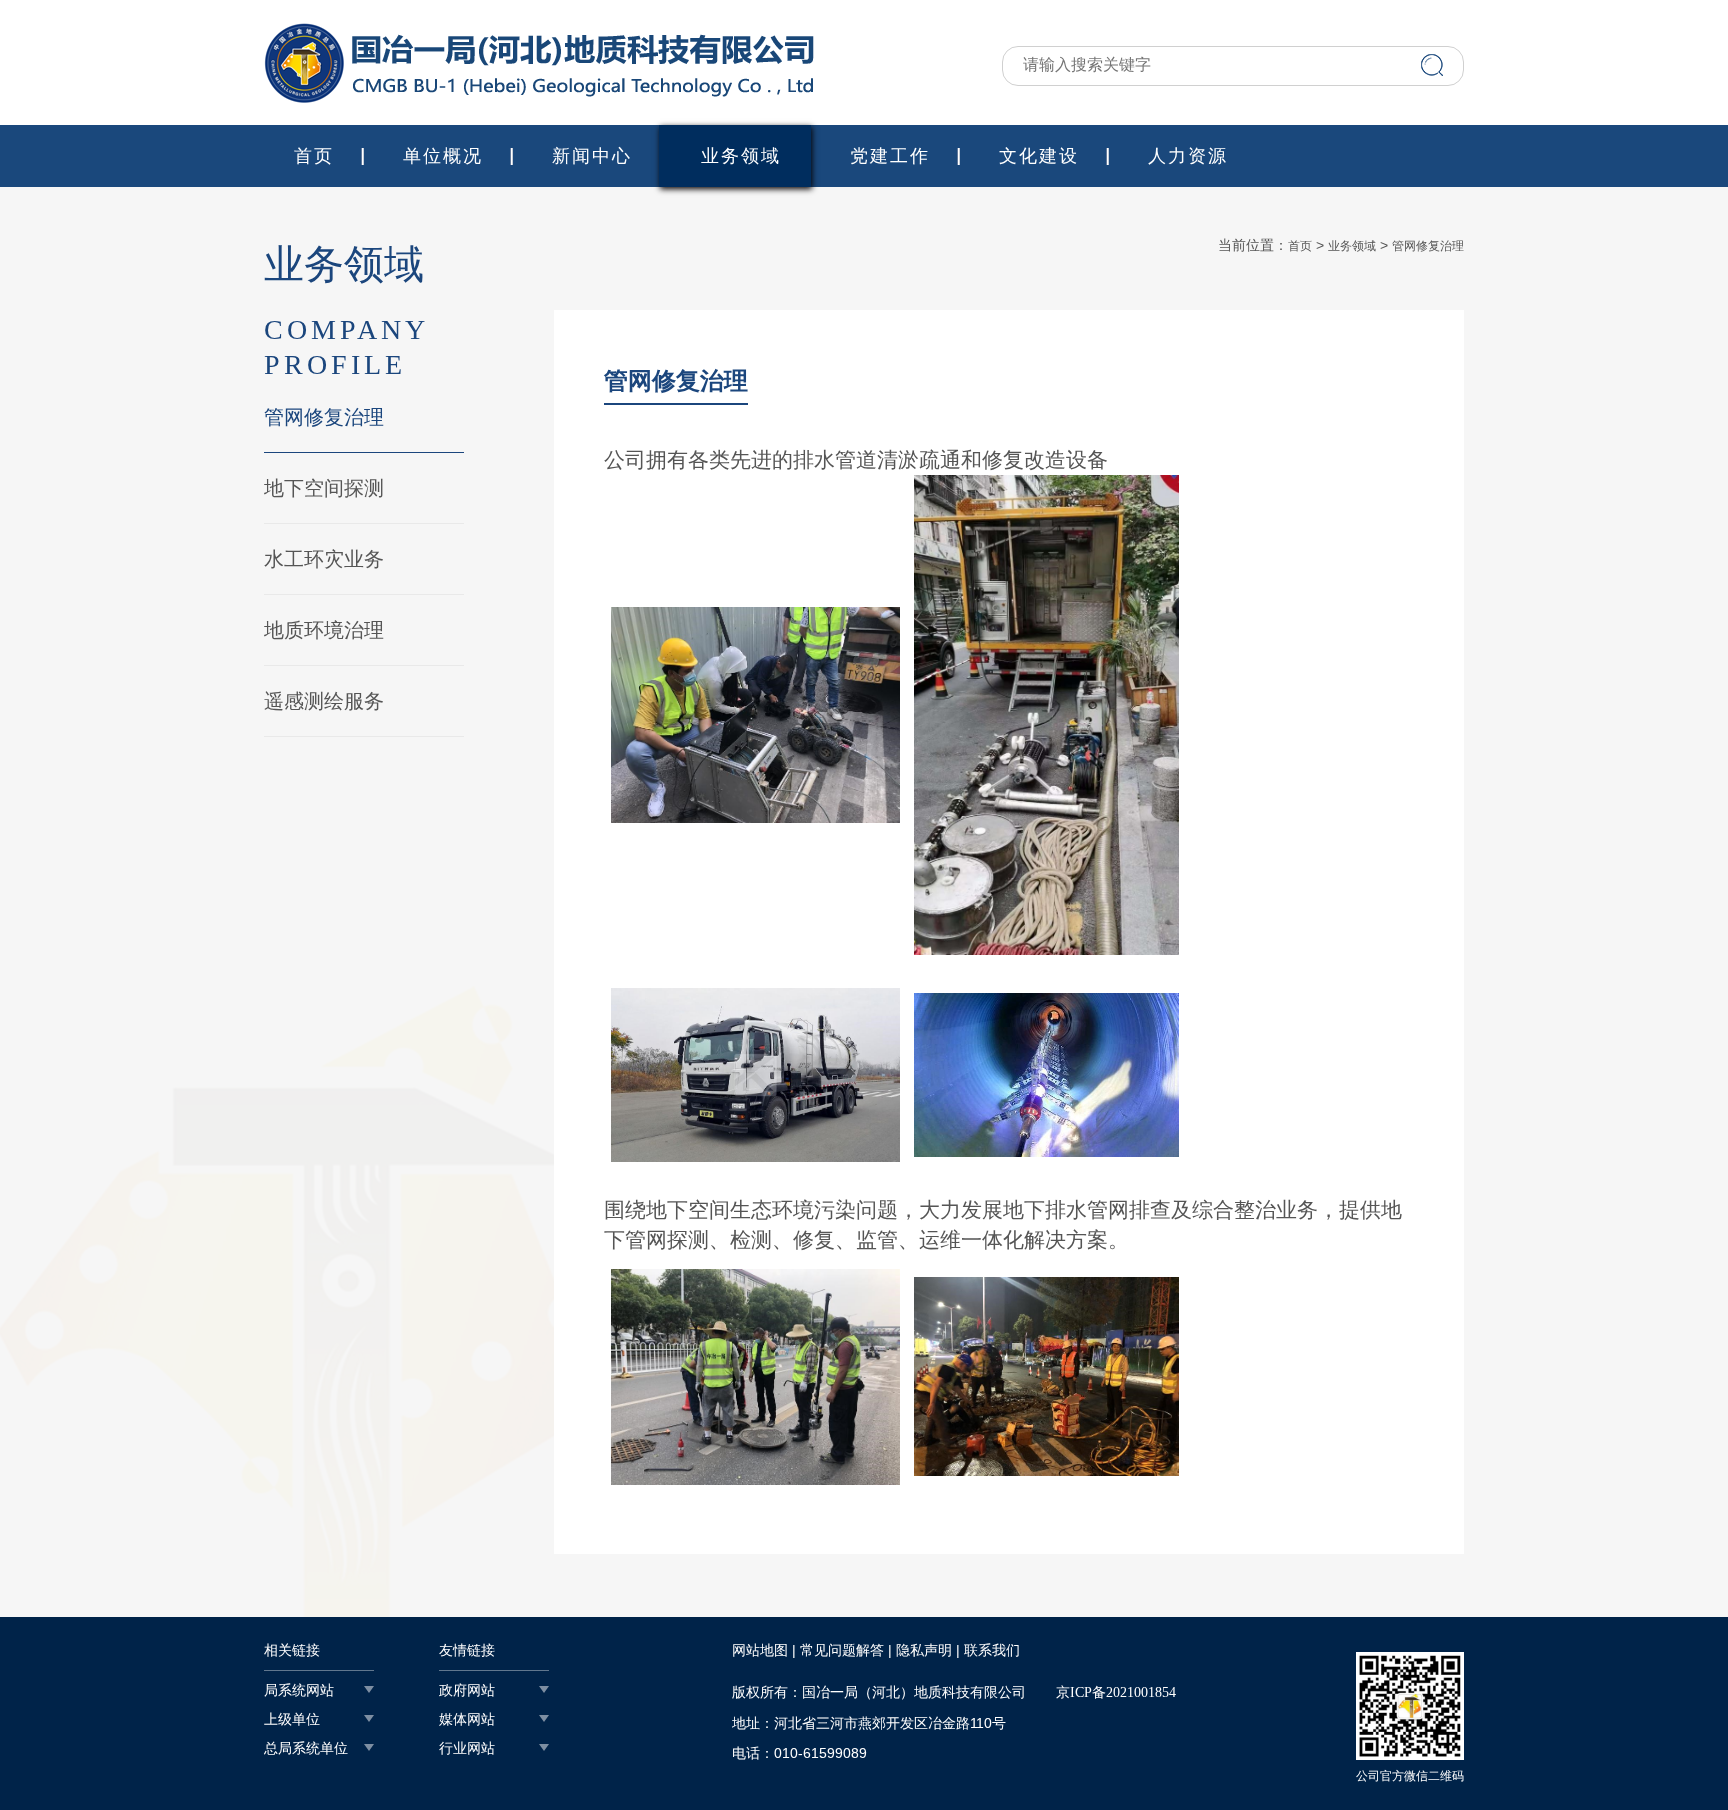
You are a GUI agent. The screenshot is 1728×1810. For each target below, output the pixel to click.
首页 (314, 156)
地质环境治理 (324, 630)
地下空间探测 (324, 488)
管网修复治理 (324, 417)
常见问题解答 (842, 1650)
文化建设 (1039, 156)
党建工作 (890, 156)
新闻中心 (592, 156)
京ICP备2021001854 (1116, 1692)
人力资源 (1188, 156)
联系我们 (992, 1650)
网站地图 (760, 1650)
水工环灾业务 (324, 559)
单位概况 (443, 156)
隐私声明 (924, 1650)
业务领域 (741, 156)
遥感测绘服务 (324, 701)
